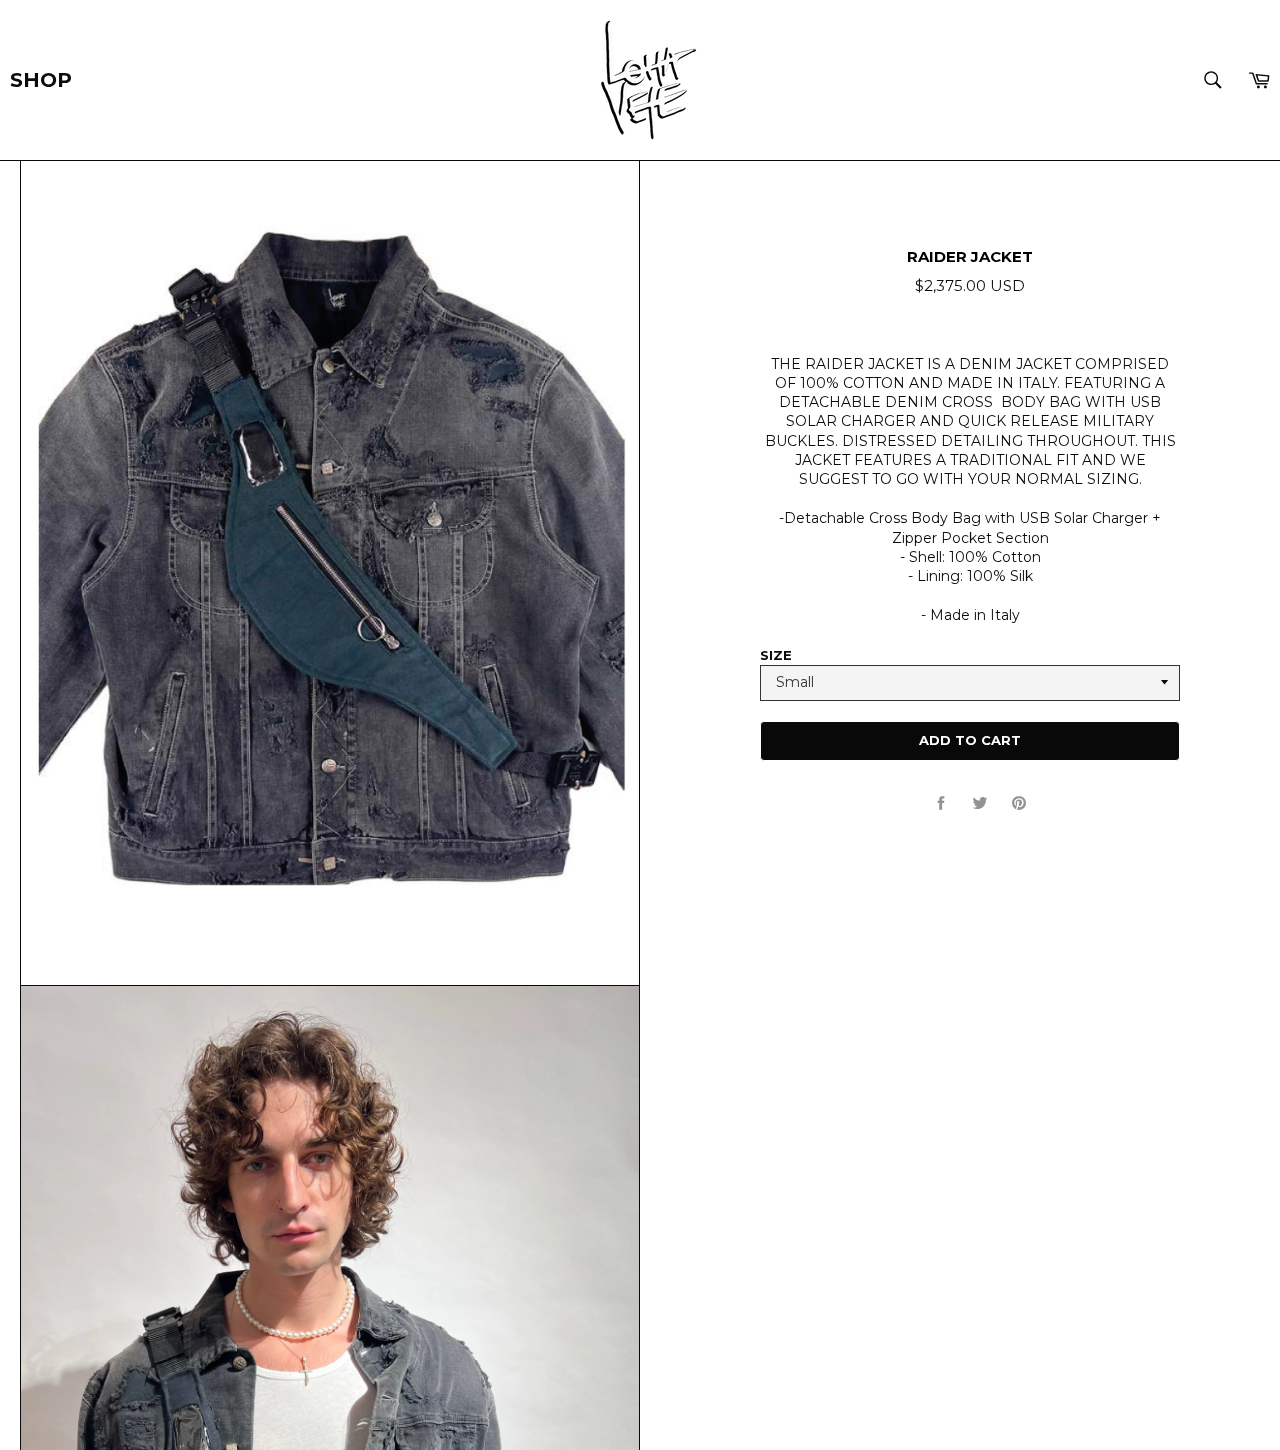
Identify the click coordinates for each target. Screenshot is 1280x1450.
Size (776, 655)
